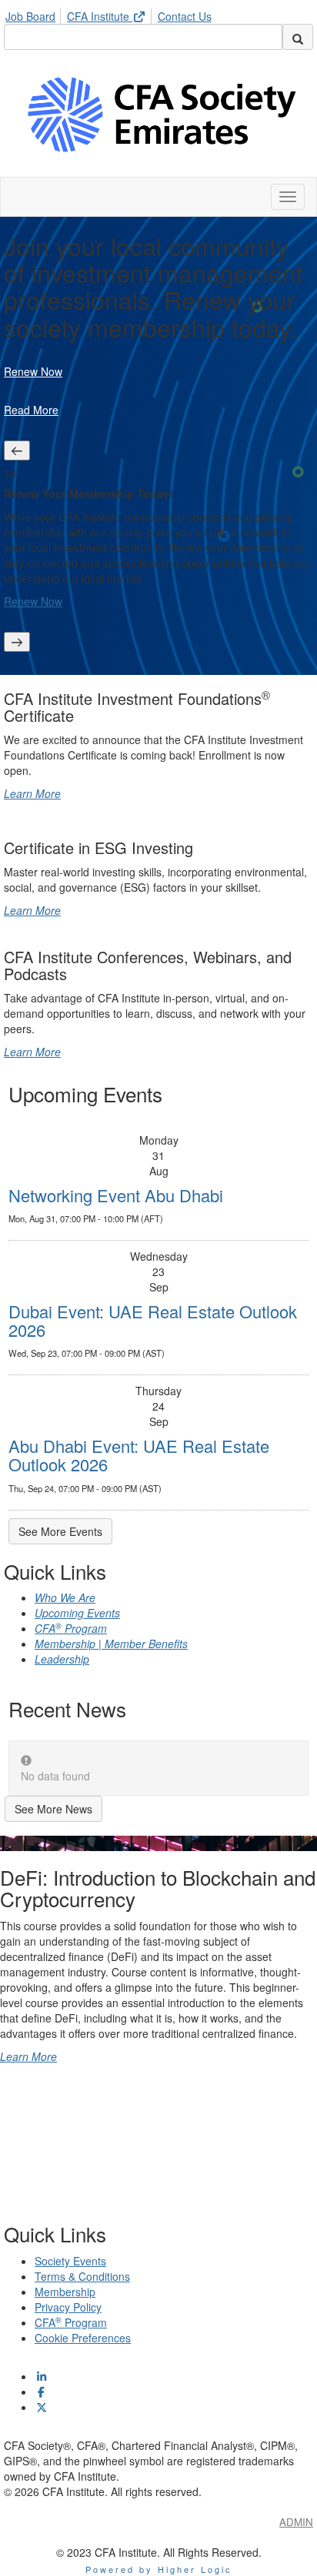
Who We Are (65, 1597)
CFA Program (71, 1628)
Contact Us (185, 16)
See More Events (60, 1531)
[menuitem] (35, 14)
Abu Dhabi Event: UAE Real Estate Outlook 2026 (139, 1455)
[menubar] (112, 14)
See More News (53, 1809)
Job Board (30, 16)
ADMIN (296, 2522)
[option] (158, 546)
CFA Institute (100, 16)
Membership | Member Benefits (111, 1644)
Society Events (70, 2261)
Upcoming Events (77, 1613)
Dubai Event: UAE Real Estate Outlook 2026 (153, 1320)
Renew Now (33, 371)
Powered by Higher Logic (159, 2569)
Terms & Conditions (82, 2276)
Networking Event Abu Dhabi (116, 1195)
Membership (65, 2292)
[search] (298, 37)
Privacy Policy (68, 2307)
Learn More (32, 793)
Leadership (62, 1659)
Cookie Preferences (83, 2338)
